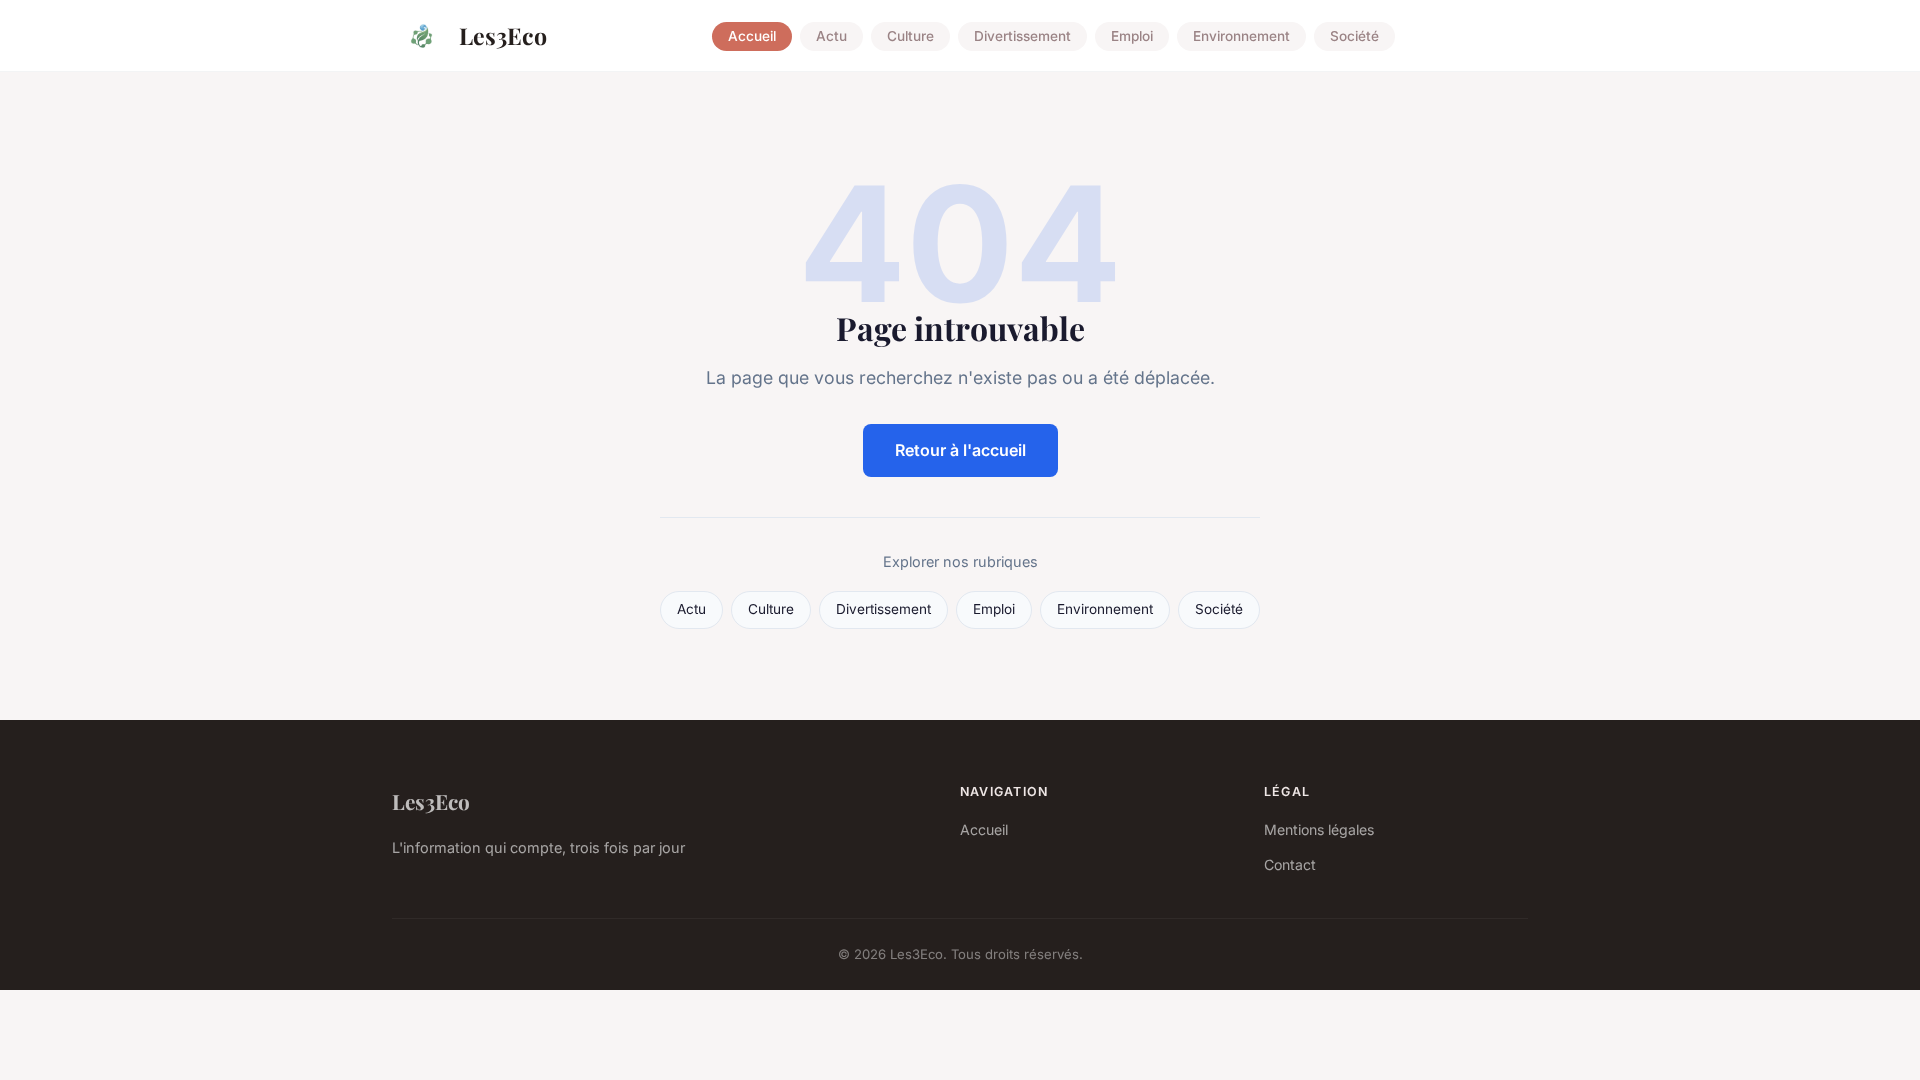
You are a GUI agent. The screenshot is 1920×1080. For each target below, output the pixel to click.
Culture (910, 36)
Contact (1290, 864)
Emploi (1132, 36)
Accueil (752, 36)
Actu (831, 36)
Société (1354, 36)
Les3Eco (503, 35)
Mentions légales (1319, 829)
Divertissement (1022, 36)
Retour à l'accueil (960, 450)
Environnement (1241, 36)
